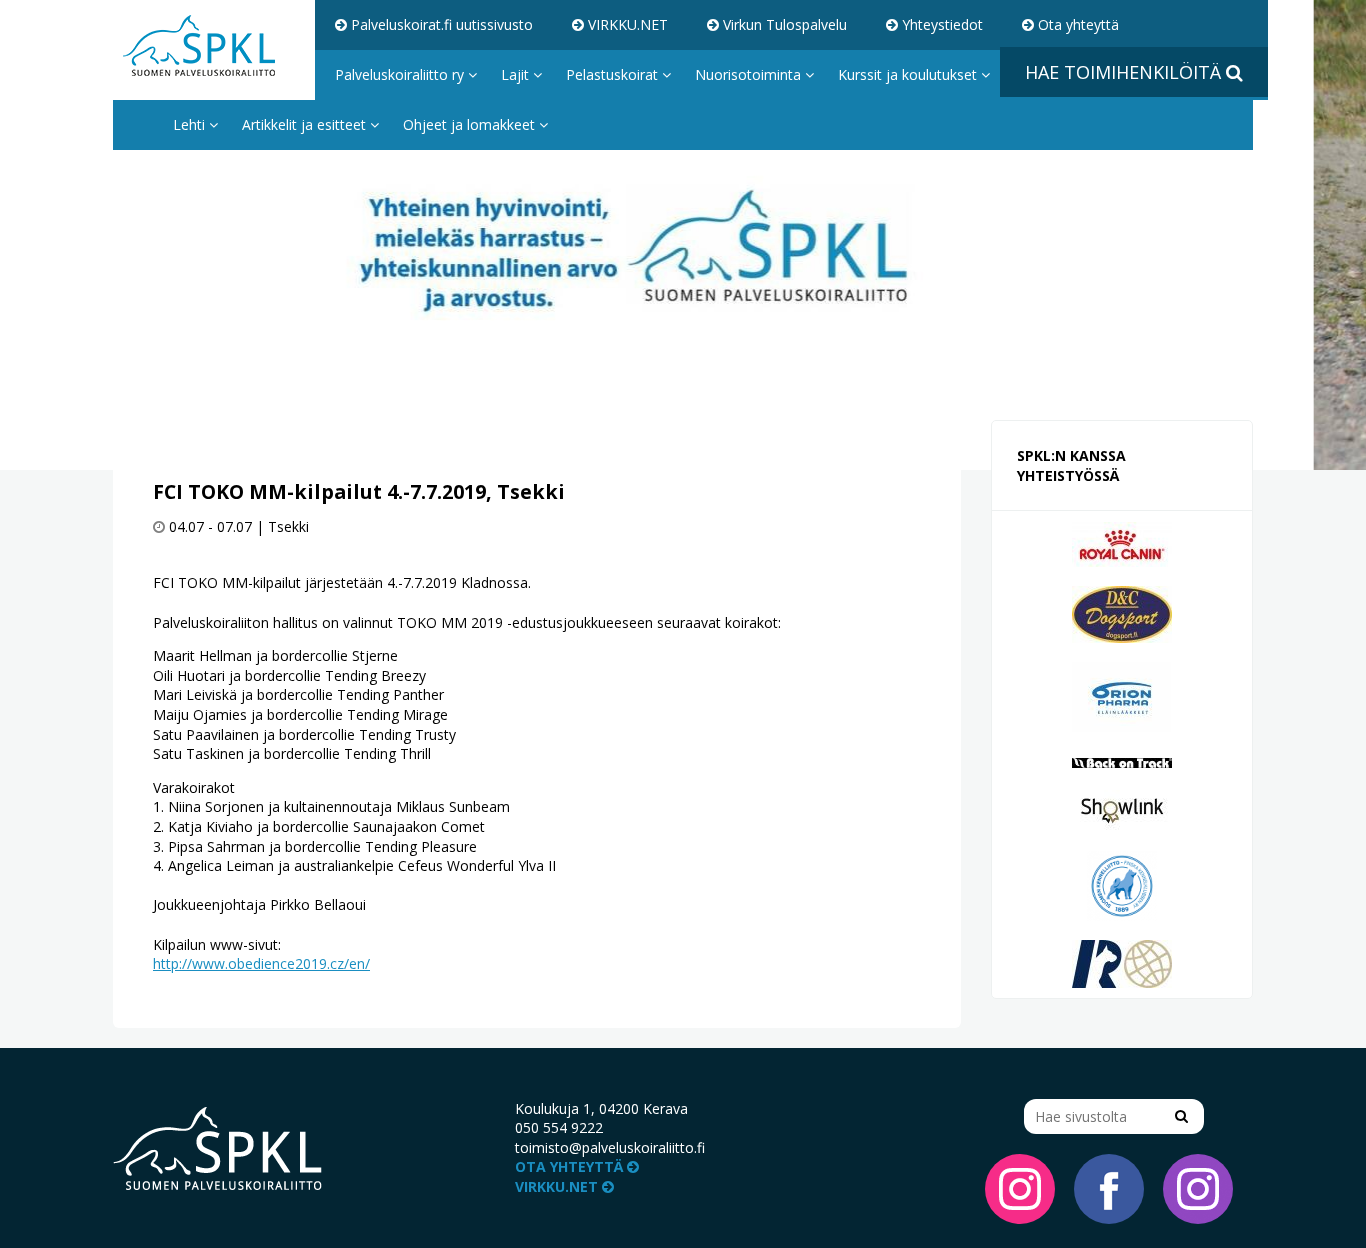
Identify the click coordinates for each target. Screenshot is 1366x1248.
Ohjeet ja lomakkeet (471, 124)
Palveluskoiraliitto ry (401, 74)
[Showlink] (1122, 809)
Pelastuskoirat (614, 74)
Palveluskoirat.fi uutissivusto (440, 24)
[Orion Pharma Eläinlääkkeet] (1121, 695)
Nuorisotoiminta (750, 74)
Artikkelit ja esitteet (306, 124)
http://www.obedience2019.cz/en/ (261, 963)
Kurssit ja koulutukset (909, 74)
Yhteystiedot (940, 24)
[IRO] (1122, 962)
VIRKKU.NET (626, 24)
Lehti (191, 124)
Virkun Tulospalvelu (783, 24)
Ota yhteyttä (1076, 24)
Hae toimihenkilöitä (1125, 72)
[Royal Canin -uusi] (1122, 542)
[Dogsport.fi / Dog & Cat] (1122, 612)
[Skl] (1122, 884)
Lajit (517, 74)
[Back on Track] (1122, 761)
